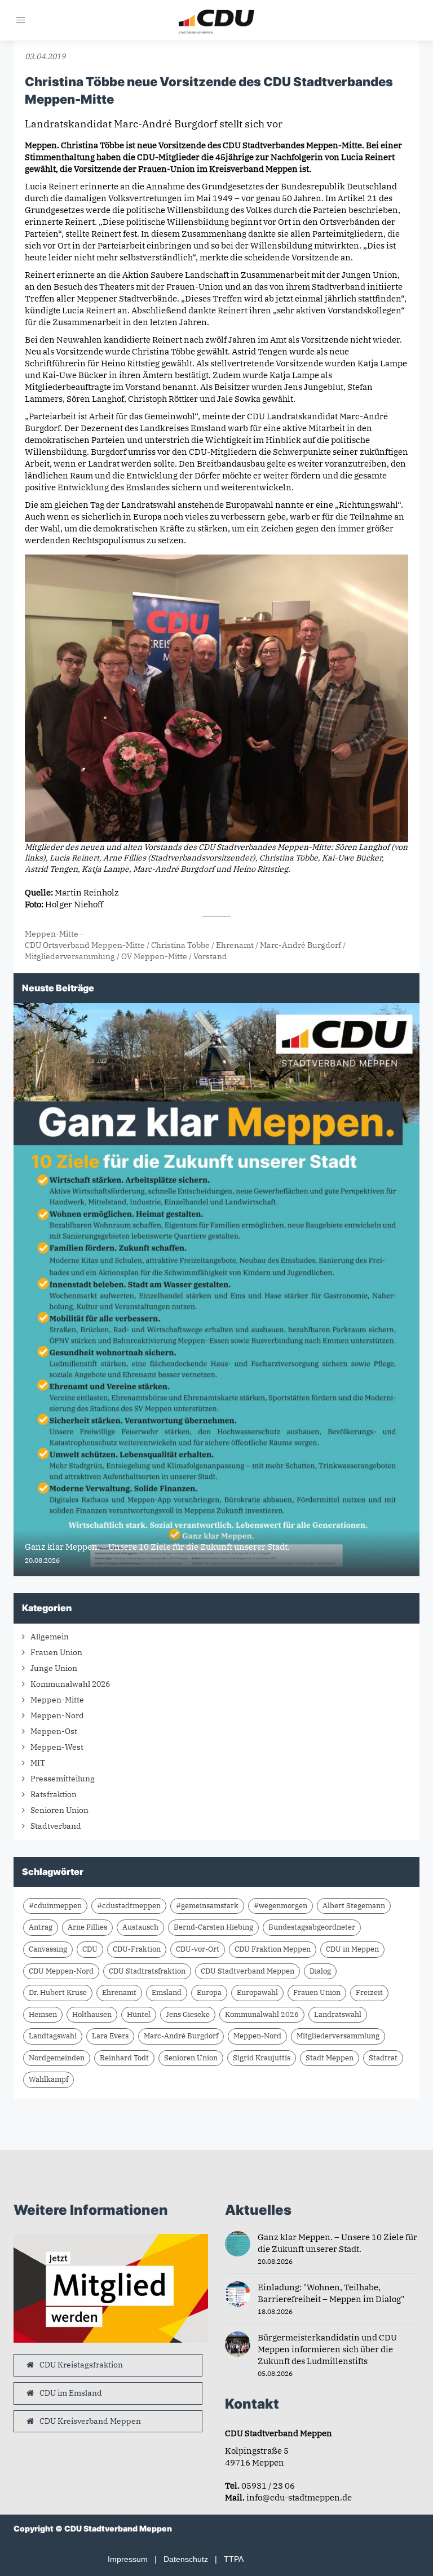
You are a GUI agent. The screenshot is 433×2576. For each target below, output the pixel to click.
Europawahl (257, 1992)
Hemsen (43, 2014)
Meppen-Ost (54, 1731)
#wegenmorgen (280, 1906)
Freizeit (369, 1992)
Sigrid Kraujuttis (262, 2058)
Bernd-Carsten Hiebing (213, 1927)
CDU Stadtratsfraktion (147, 1971)
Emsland (167, 1992)
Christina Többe (180, 945)
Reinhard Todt (124, 2058)
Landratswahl (338, 2014)
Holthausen (92, 2014)
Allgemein (50, 1637)
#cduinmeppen (55, 1906)
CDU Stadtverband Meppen (248, 1971)
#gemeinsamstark (207, 1906)
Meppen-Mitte (52, 934)
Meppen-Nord (57, 1715)
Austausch (140, 1927)
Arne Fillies (87, 1927)
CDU (90, 1949)
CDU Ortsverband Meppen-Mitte (85, 945)
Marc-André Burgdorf (301, 945)
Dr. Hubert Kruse (58, 1992)
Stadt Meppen (330, 2058)
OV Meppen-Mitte (154, 956)
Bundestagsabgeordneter (312, 1927)
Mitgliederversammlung (70, 956)
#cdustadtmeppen (129, 1906)
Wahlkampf (48, 2079)
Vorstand (210, 956)
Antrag (41, 1927)
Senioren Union (59, 1810)
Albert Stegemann (354, 1906)
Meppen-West (57, 1747)
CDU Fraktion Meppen (273, 1949)
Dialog (320, 1971)
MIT (38, 1763)
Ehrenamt (235, 945)
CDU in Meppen (352, 1949)
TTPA (234, 2559)
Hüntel (139, 2014)
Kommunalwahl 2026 (70, 1684)
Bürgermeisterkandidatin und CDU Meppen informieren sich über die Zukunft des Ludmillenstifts (327, 2349)
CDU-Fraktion (137, 1949)
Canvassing (48, 1949)
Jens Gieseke (188, 2014)
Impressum (128, 2559)
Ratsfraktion (54, 1794)
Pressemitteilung (63, 1779)
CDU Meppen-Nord (61, 1971)
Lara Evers (110, 2036)
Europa (209, 1992)
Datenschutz (186, 2559)
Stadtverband (56, 1826)
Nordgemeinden (57, 2058)
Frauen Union (56, 1652)
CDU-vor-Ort (198, 1949)
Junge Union (54, 1668)
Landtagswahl (53, 2036)
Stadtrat (383, 2058)
